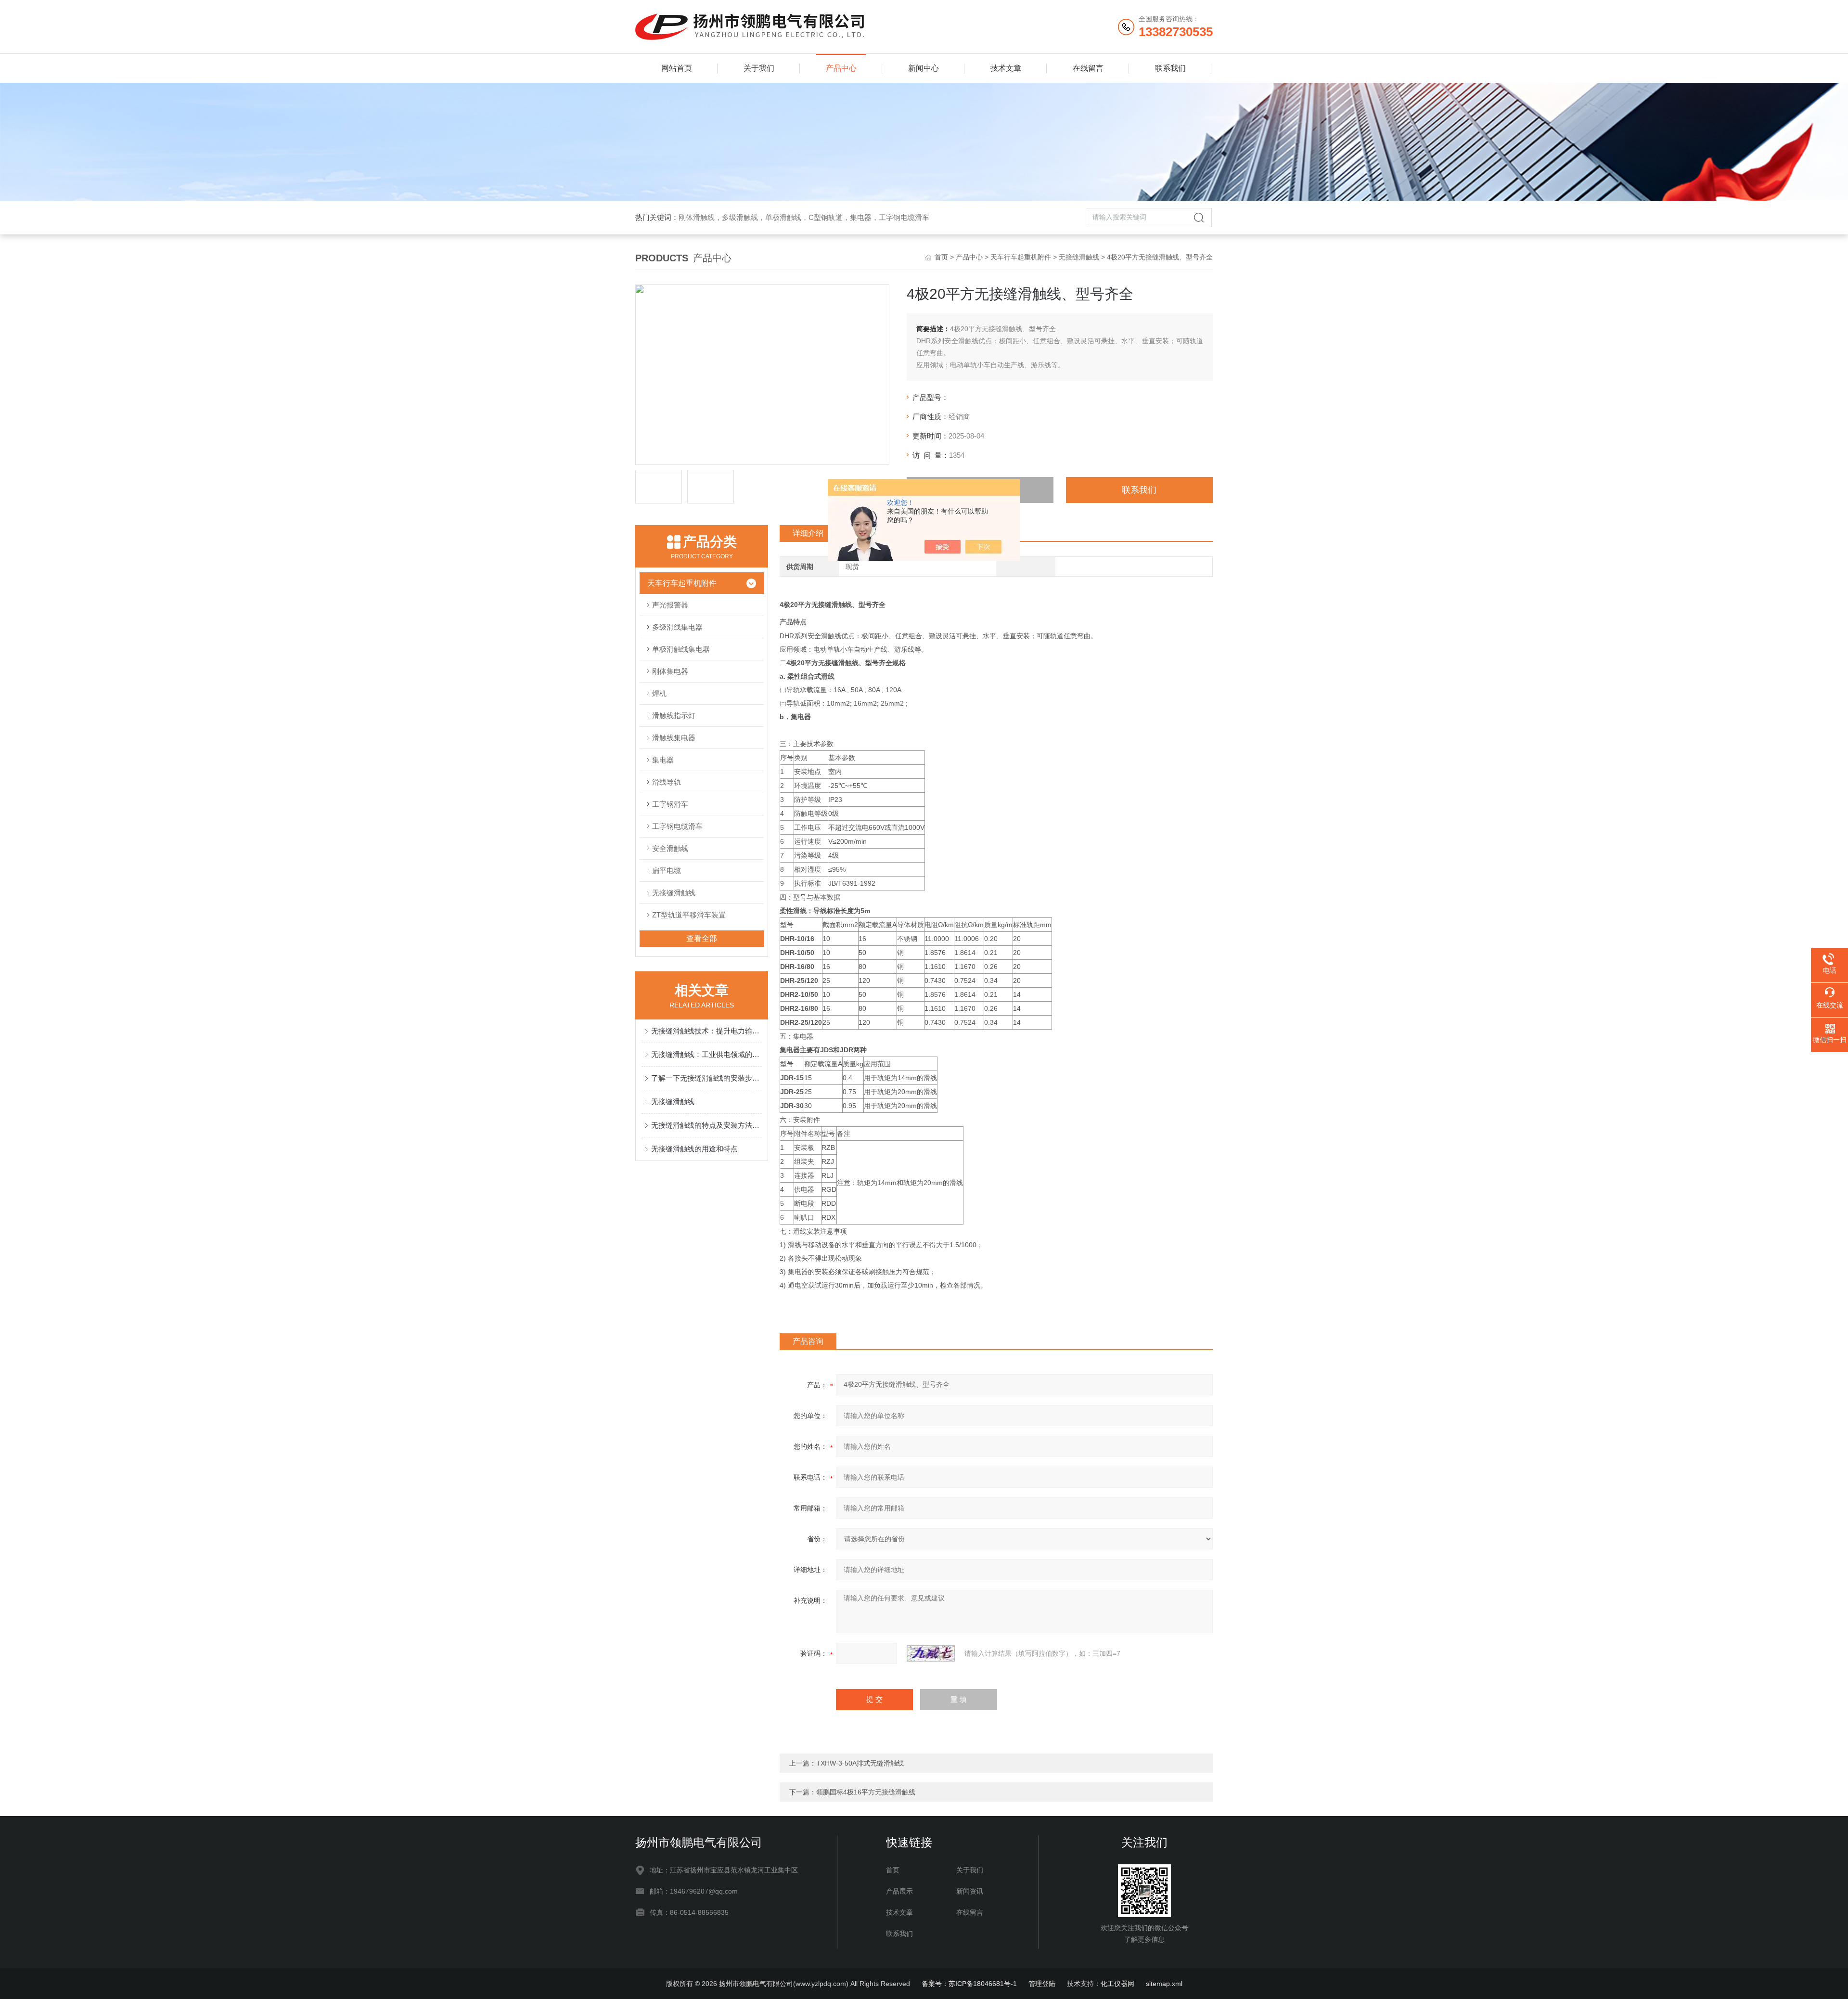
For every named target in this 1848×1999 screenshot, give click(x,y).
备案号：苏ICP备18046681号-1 (969, 1984)
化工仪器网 (1117, 1984)
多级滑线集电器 (677, 627)
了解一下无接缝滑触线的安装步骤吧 (706, 1078)
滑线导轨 (667, 782)
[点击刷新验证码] (931, 1653)
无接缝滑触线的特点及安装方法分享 (706, 1125)
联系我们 (1170, 68)
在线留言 (1088, 68)
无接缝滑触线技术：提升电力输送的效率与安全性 (706, 1031)
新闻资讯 (970, 1891)
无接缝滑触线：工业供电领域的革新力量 (706, 1054)
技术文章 (1006, 68)
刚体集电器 (670, 671)
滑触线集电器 (674, 738)
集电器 (663, 760)
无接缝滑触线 (1079, 257)
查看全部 (702, 938)
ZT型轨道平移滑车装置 (689, 915)
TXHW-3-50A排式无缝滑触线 (860, 1763)
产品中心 (841, 68)
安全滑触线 (670, 848)
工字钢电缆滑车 (677, 826)
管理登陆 (1042, 1984)
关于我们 (759, 68)
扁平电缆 (667, 871)
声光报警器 (670, 605)
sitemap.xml (1164, 1984)
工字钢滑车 (670, 804)
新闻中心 (924, 68)
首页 (941, 257)
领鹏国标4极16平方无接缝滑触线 (866, 1792)
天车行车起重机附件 (1021, 257)
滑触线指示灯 (674, 716)
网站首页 (677, 68)
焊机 (659, 693)
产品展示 (899, 1891)
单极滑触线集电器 (681, 649)
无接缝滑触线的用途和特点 (694, 1149)
